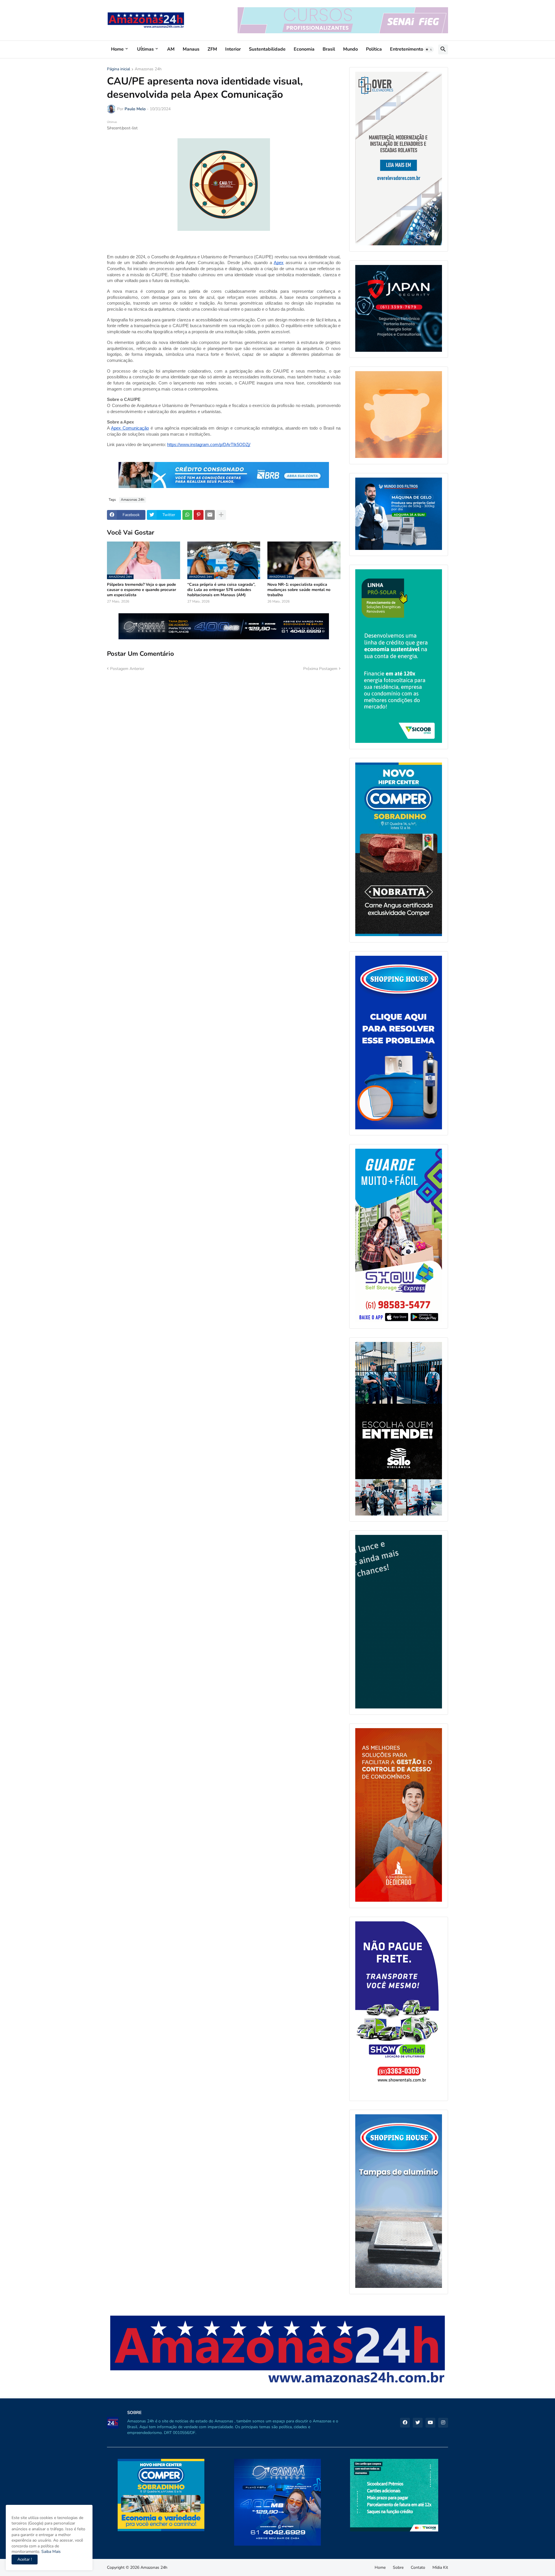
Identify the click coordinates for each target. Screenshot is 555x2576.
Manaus (191, 49)
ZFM (212, 49)
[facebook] (405, 2423)
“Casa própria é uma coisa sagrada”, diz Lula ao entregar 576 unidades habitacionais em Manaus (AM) (221, 590)
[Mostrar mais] (221, 515)
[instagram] (443, 2423)
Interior (233, 49)
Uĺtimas (145, 49)
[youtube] (430, 2423)
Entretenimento (407, 49)
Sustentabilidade (267, 49)
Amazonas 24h (148, 69)
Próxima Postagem (320, 669)
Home (117, 49)
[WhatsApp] (187, 515)
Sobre (398, 2567)
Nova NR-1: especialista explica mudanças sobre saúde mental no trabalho (299, 590)
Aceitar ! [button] (25, 2559)
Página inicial (119, 69)
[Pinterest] (199, 515)
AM (171, 49)
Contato (418, 2567)
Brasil (329, 49)
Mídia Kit (440, 2567)
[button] (429, 49)
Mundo (350, 49)
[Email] (210, 515)
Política (374, 49)
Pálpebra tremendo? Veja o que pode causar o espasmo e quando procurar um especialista (141, 590)
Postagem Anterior (127, 669)
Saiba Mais (50, 2552)
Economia (304, 49)
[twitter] (418, 2423)
